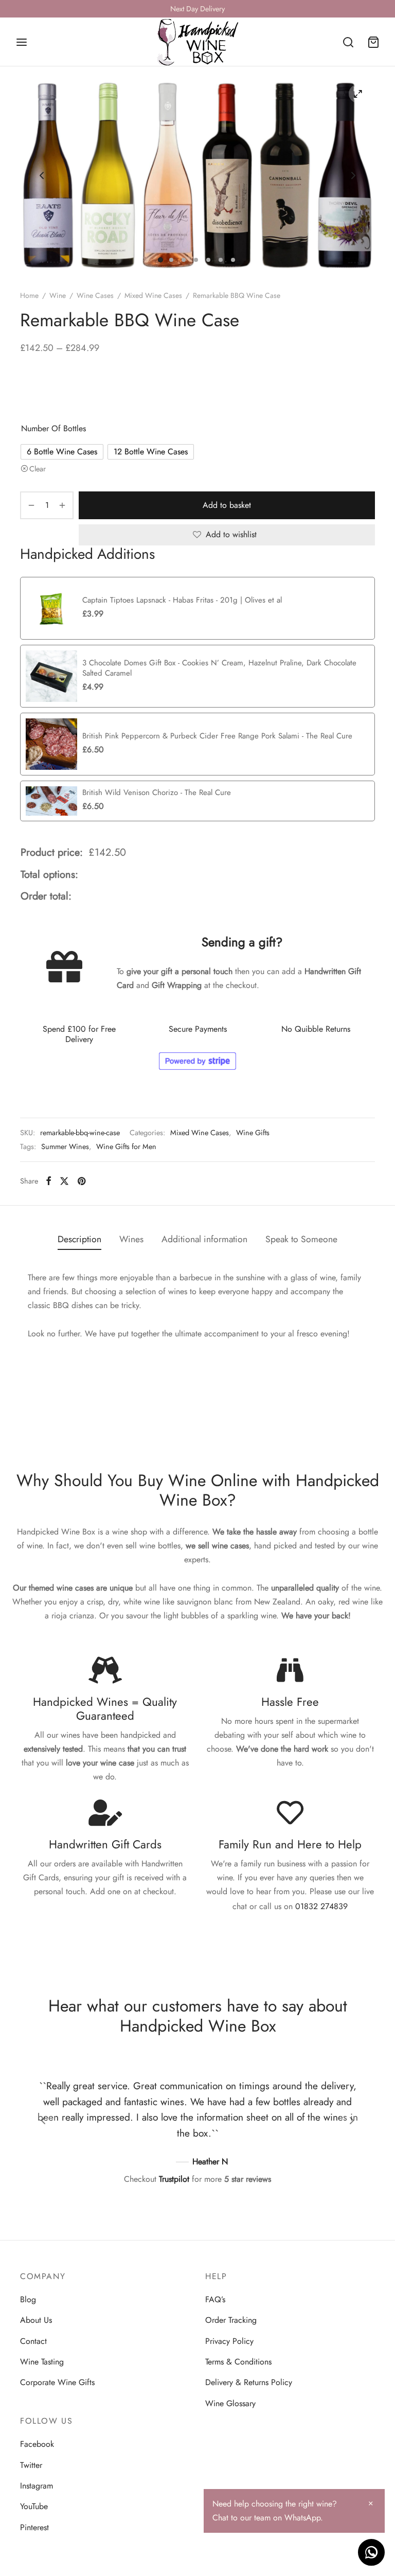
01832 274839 (321, 1906)
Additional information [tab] (204, 1239)
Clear (38, 469)
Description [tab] (79, 1239)
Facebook (37, 2444)
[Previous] (43, 2121)
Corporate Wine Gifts (57, 2382)
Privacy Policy (229, 2341)
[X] (64, 1181)
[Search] (348, 42)
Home (29, 295)
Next (353, 175)
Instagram (37, 2486)
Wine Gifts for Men (126, 1146)
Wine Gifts (253, 1133)
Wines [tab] (131, 1239)
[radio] (62, 452)
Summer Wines (65, 1146)
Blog (28, 2299)
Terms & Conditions (238, 2362)
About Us (36, 2320)
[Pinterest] (82, 1181)
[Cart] (373, 42)
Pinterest (34, 2527)
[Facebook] (49, 1181)
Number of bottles (53, 428)
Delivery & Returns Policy (249, 2382)
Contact (33, 2341)
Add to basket (227, 505)
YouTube (34, 2506)
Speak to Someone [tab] (301, 1239)
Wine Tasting (42, 2362)
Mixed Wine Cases (153, 295)
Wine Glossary (230, 2403)
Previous (42, 175)
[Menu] (22, 42)
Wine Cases (95, 295)
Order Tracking (231, 2320)
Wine (58, 295)
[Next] (352, 2121)
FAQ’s (215, 2299)
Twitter (31, 2465)
